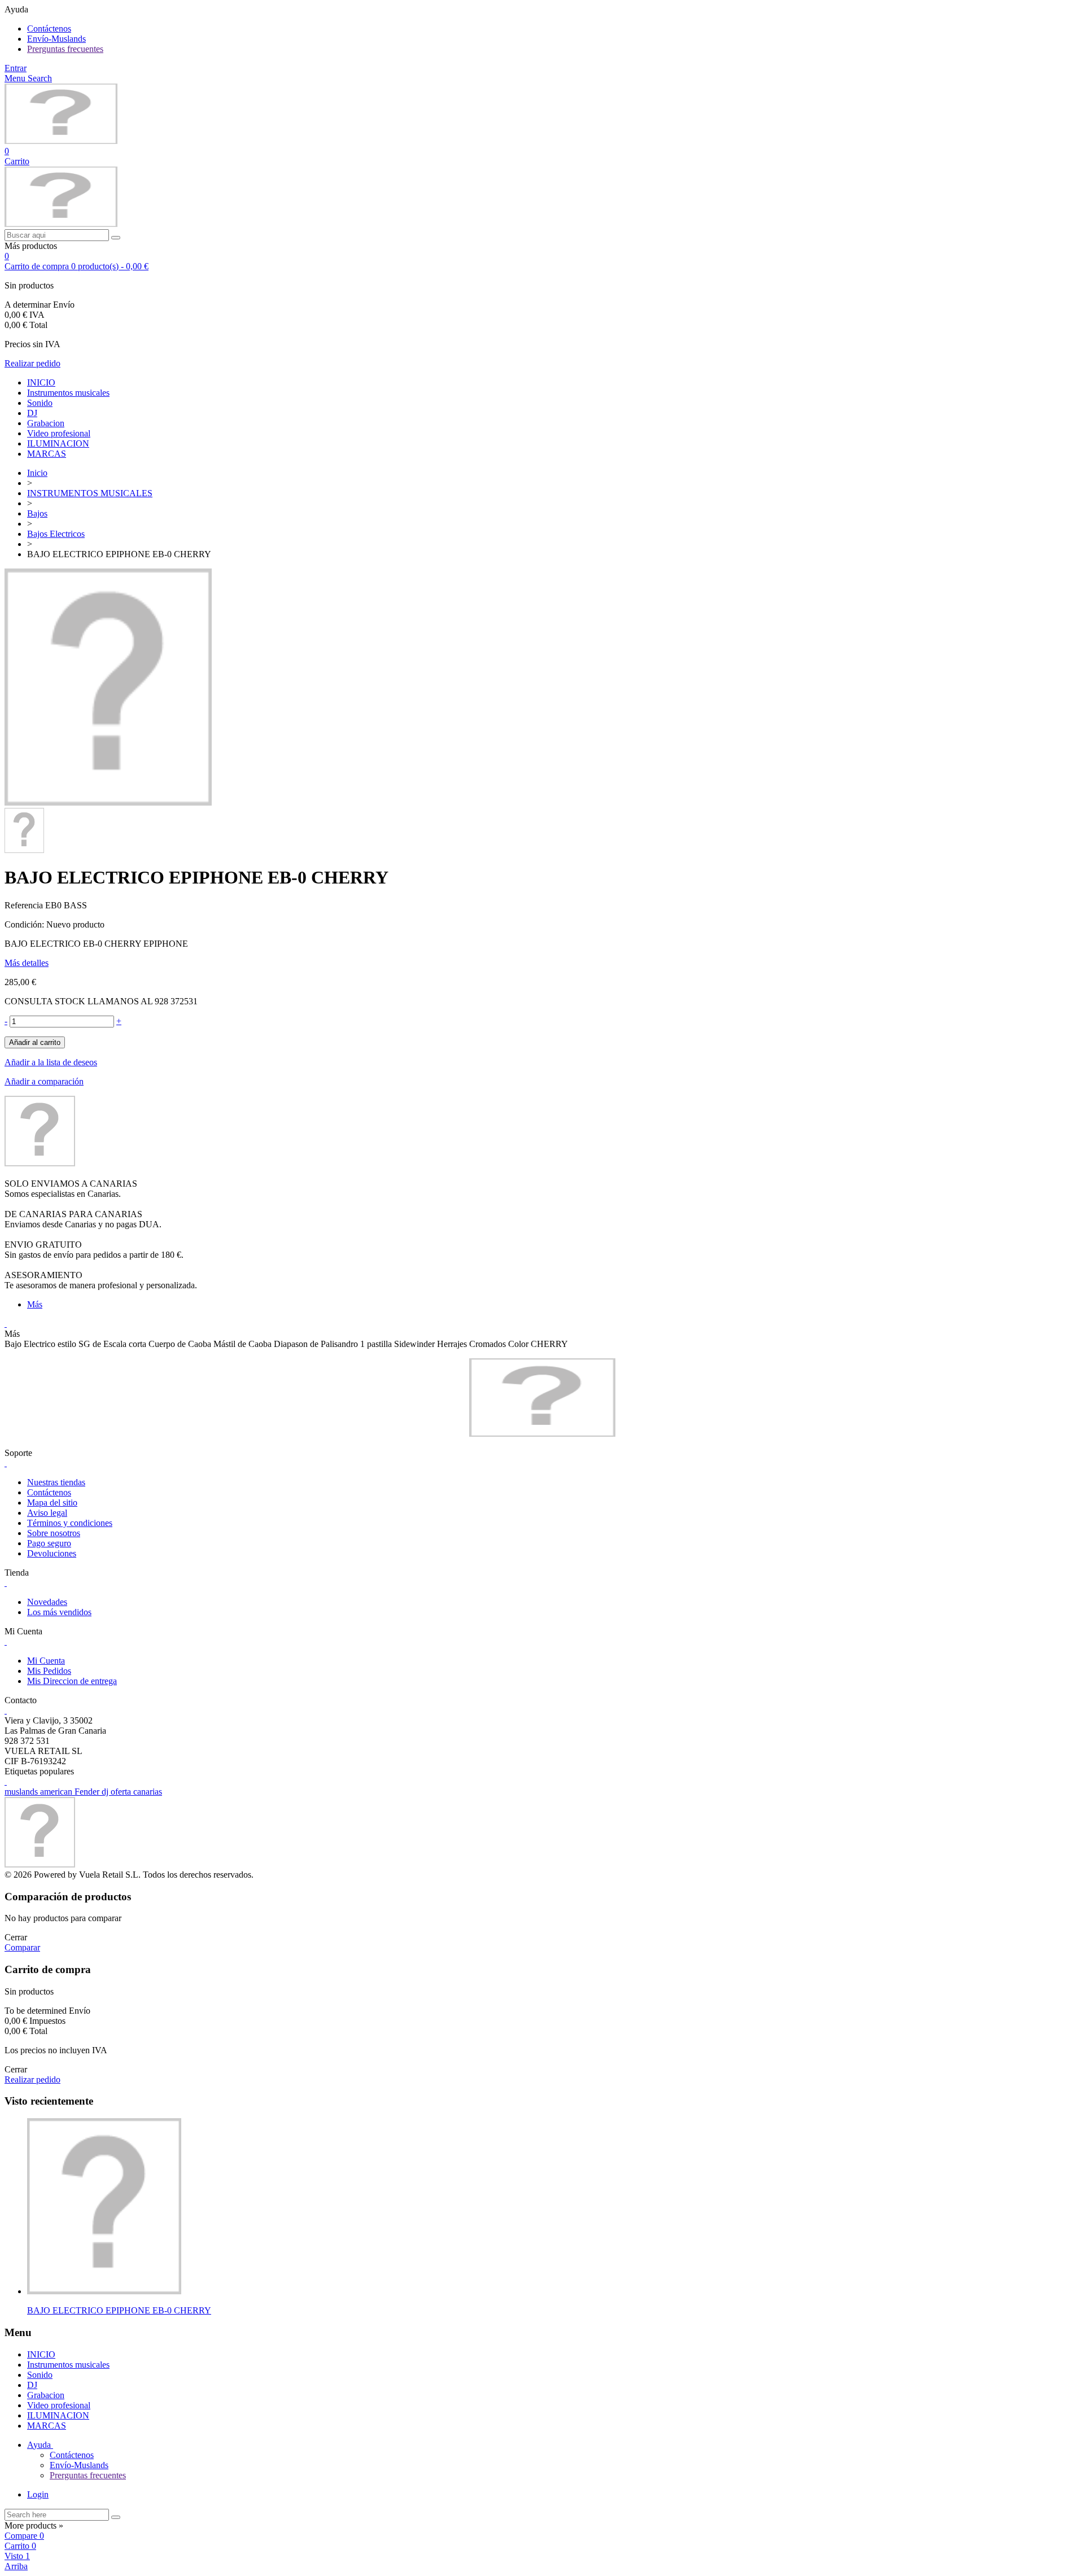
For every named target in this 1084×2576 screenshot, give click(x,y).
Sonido (40, 403)
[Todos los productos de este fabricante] (40, 1163)
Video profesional (59, 433)
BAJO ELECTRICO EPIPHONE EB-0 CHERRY (119, 2310)
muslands (22, 1792)
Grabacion (46, 423)
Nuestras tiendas (56, 1482)
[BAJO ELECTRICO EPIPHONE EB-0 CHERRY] (108, 802)
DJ (32, 413)
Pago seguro (49, 1543)
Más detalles (27, 963)
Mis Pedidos (49, 1671)
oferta (122, 1792)
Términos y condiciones (70, 1523)
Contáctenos (49, 29)
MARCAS (47, 454)
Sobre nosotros (54, 1533)
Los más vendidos (59, 1612)
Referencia (25, 905)
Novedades (47, 1602)
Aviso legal (47, 1513)
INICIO (41, 382)
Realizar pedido (32, 363)
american (57, 1792)
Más (35, 1304)
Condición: (25, 924)
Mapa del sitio (52, 1503)
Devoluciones (52, 1553)
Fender (88, 1792)
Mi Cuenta (46, 1661)
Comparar (22, 1947)
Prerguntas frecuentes (65, 49)
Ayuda (40, 2445)
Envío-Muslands (56, 39)
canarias (148, 1792)
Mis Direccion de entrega (72, 1681)
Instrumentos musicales (68, 393)
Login (38, 2494)
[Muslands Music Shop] (61, 141)
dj (106, 1792)
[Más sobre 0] (104, 2291)
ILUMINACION (58, 443)
